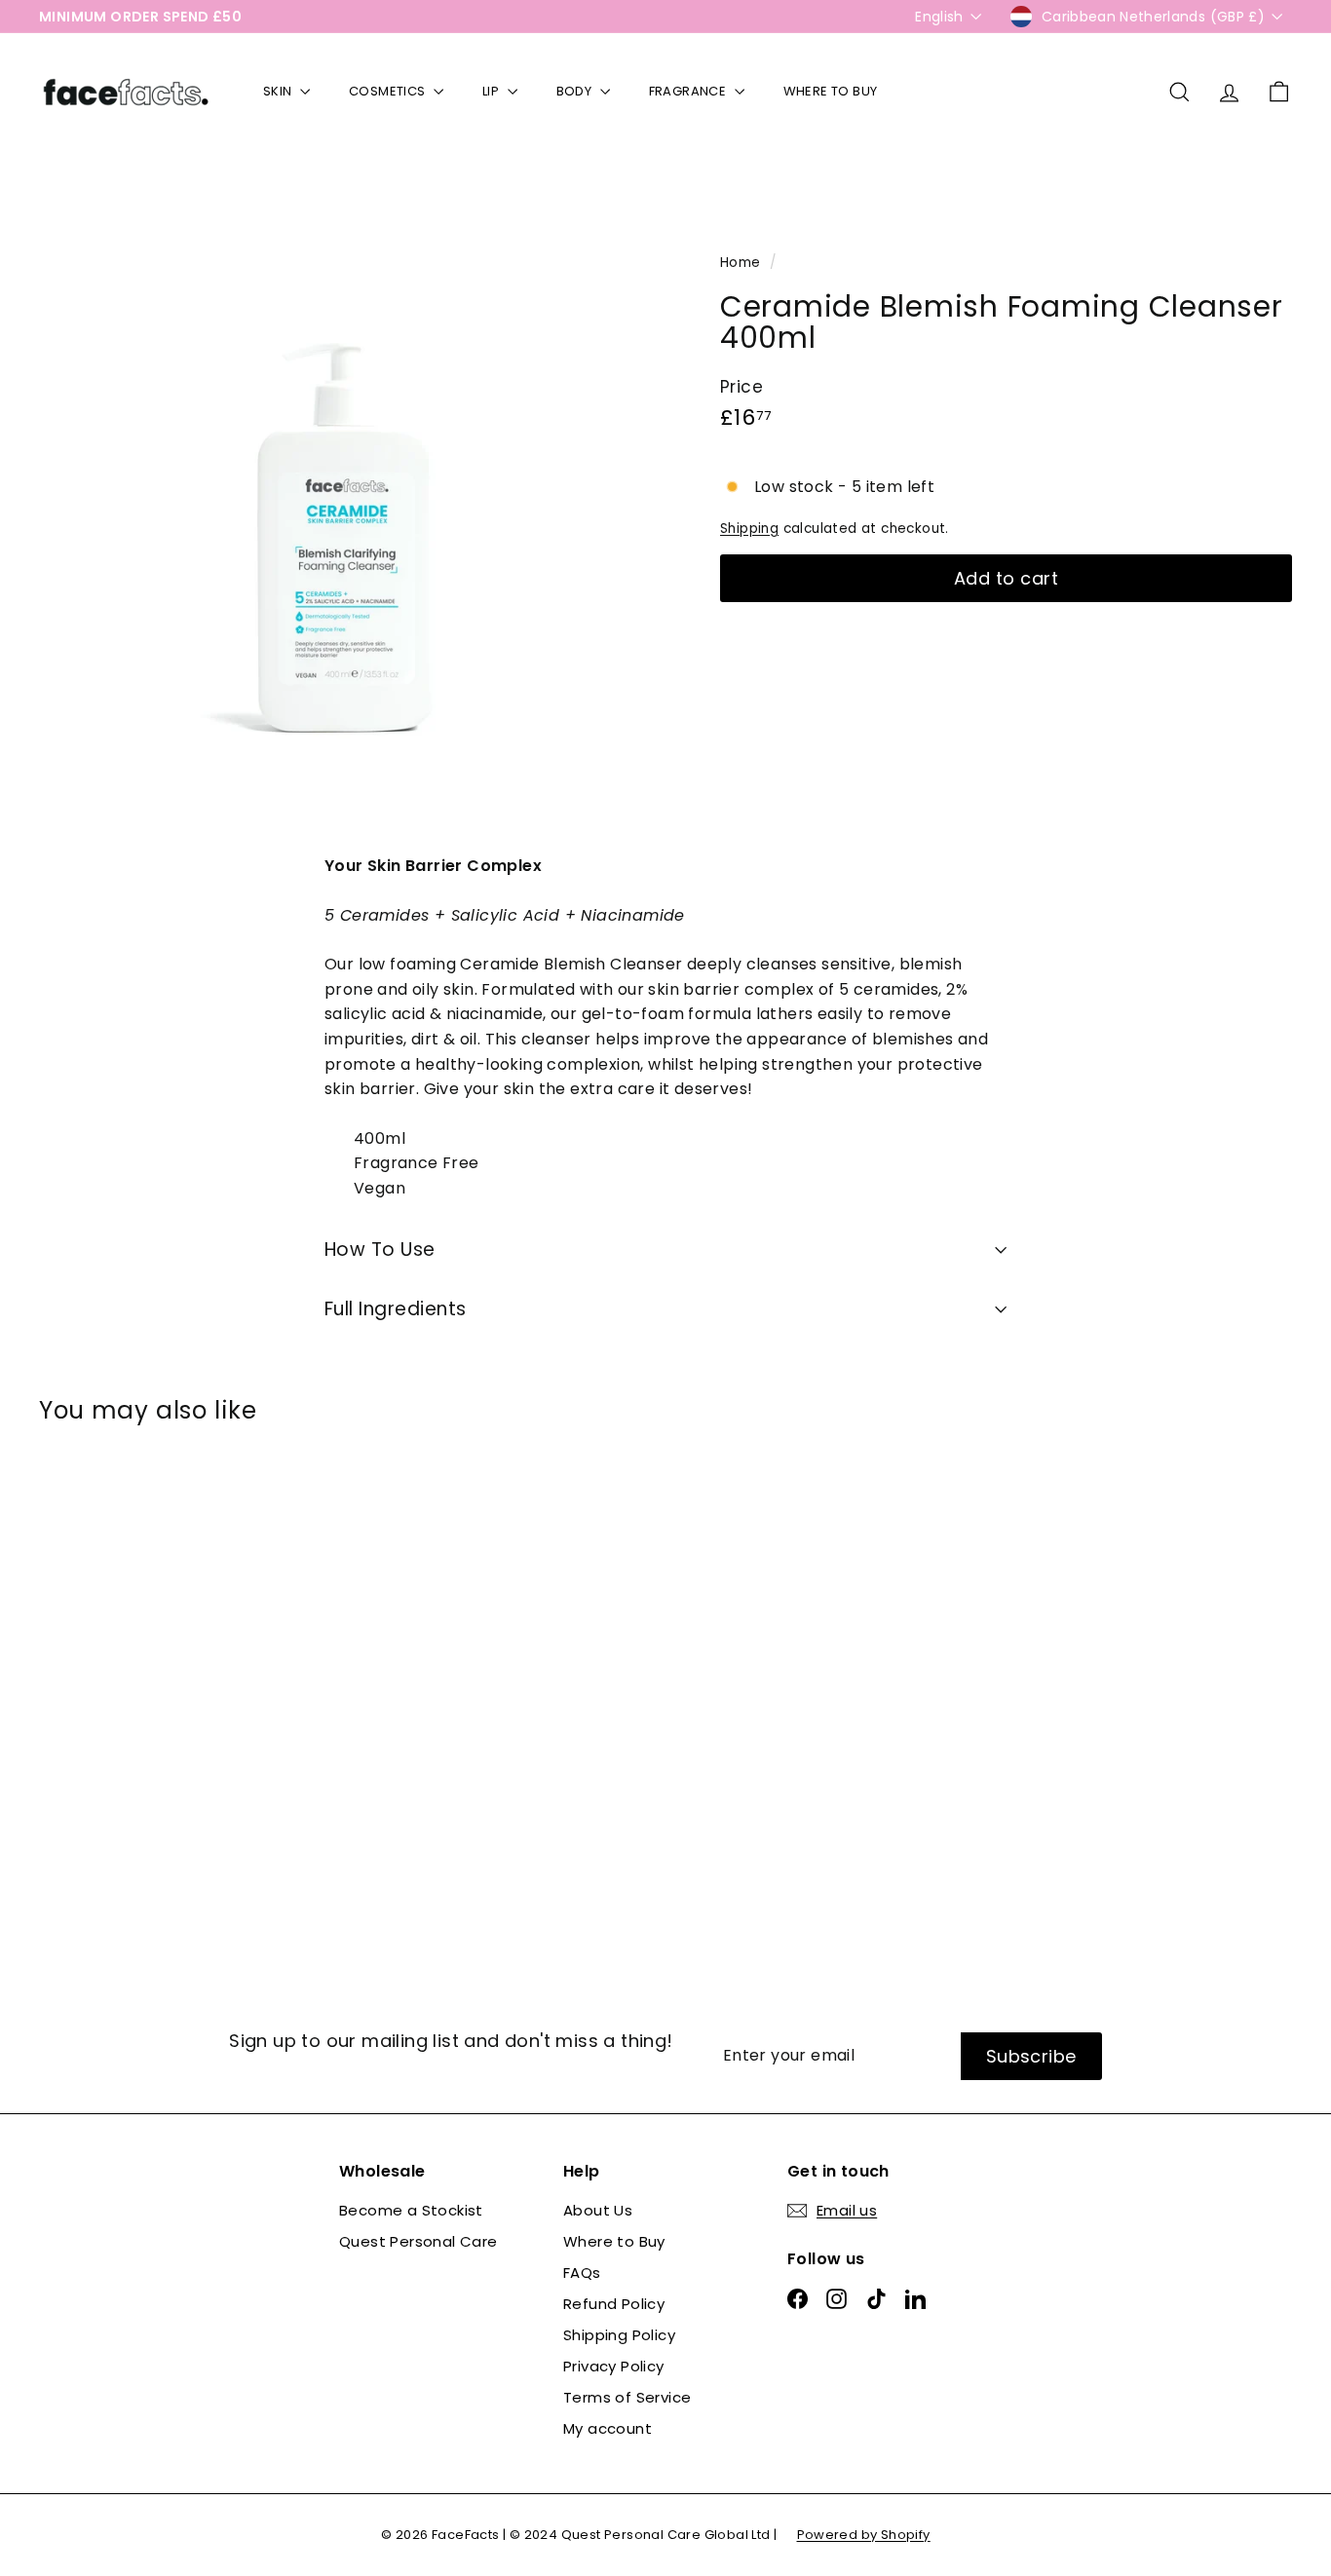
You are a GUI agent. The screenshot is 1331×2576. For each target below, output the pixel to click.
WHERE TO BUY (831, 91)
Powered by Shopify (864, 2535)
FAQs (582, 2273)
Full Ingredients (396, 1309)
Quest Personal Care (418, 2241)
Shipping (749, 529)
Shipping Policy (619, 2335)
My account (608, 2428)
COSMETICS (389, 91)
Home (742, 263)
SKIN (279, 91)
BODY (576, 91)
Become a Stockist (411, 2210)
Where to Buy (614, 2241)
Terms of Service (627, 2397)
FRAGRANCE (689, 91)
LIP (493, 91)
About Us (598, 2210)
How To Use (380, 1250)
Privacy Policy (614, 2366)
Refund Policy (614, 2304)
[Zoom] (347, 507)
